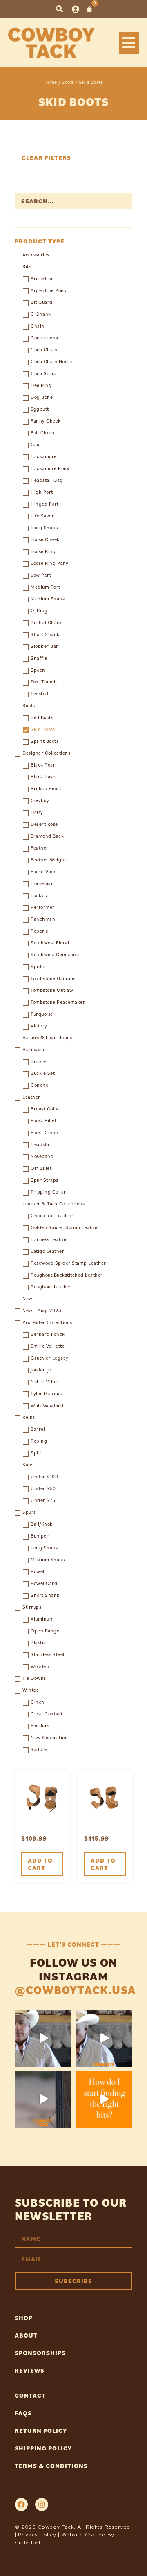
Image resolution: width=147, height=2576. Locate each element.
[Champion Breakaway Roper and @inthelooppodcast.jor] (43, 2099)
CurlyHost (28, 2542)
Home (51, 82)
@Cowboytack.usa (75, 1990)
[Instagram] (42, 2504)
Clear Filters (46, 158)
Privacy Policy (37, 2534)
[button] (59, 9)
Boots (68, 82)
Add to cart (40, 1864)
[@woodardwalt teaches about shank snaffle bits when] (43, 2038)
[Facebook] (21, 2504)
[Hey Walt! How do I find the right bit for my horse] (104, 2099)
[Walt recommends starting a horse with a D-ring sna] (104, 2038)
